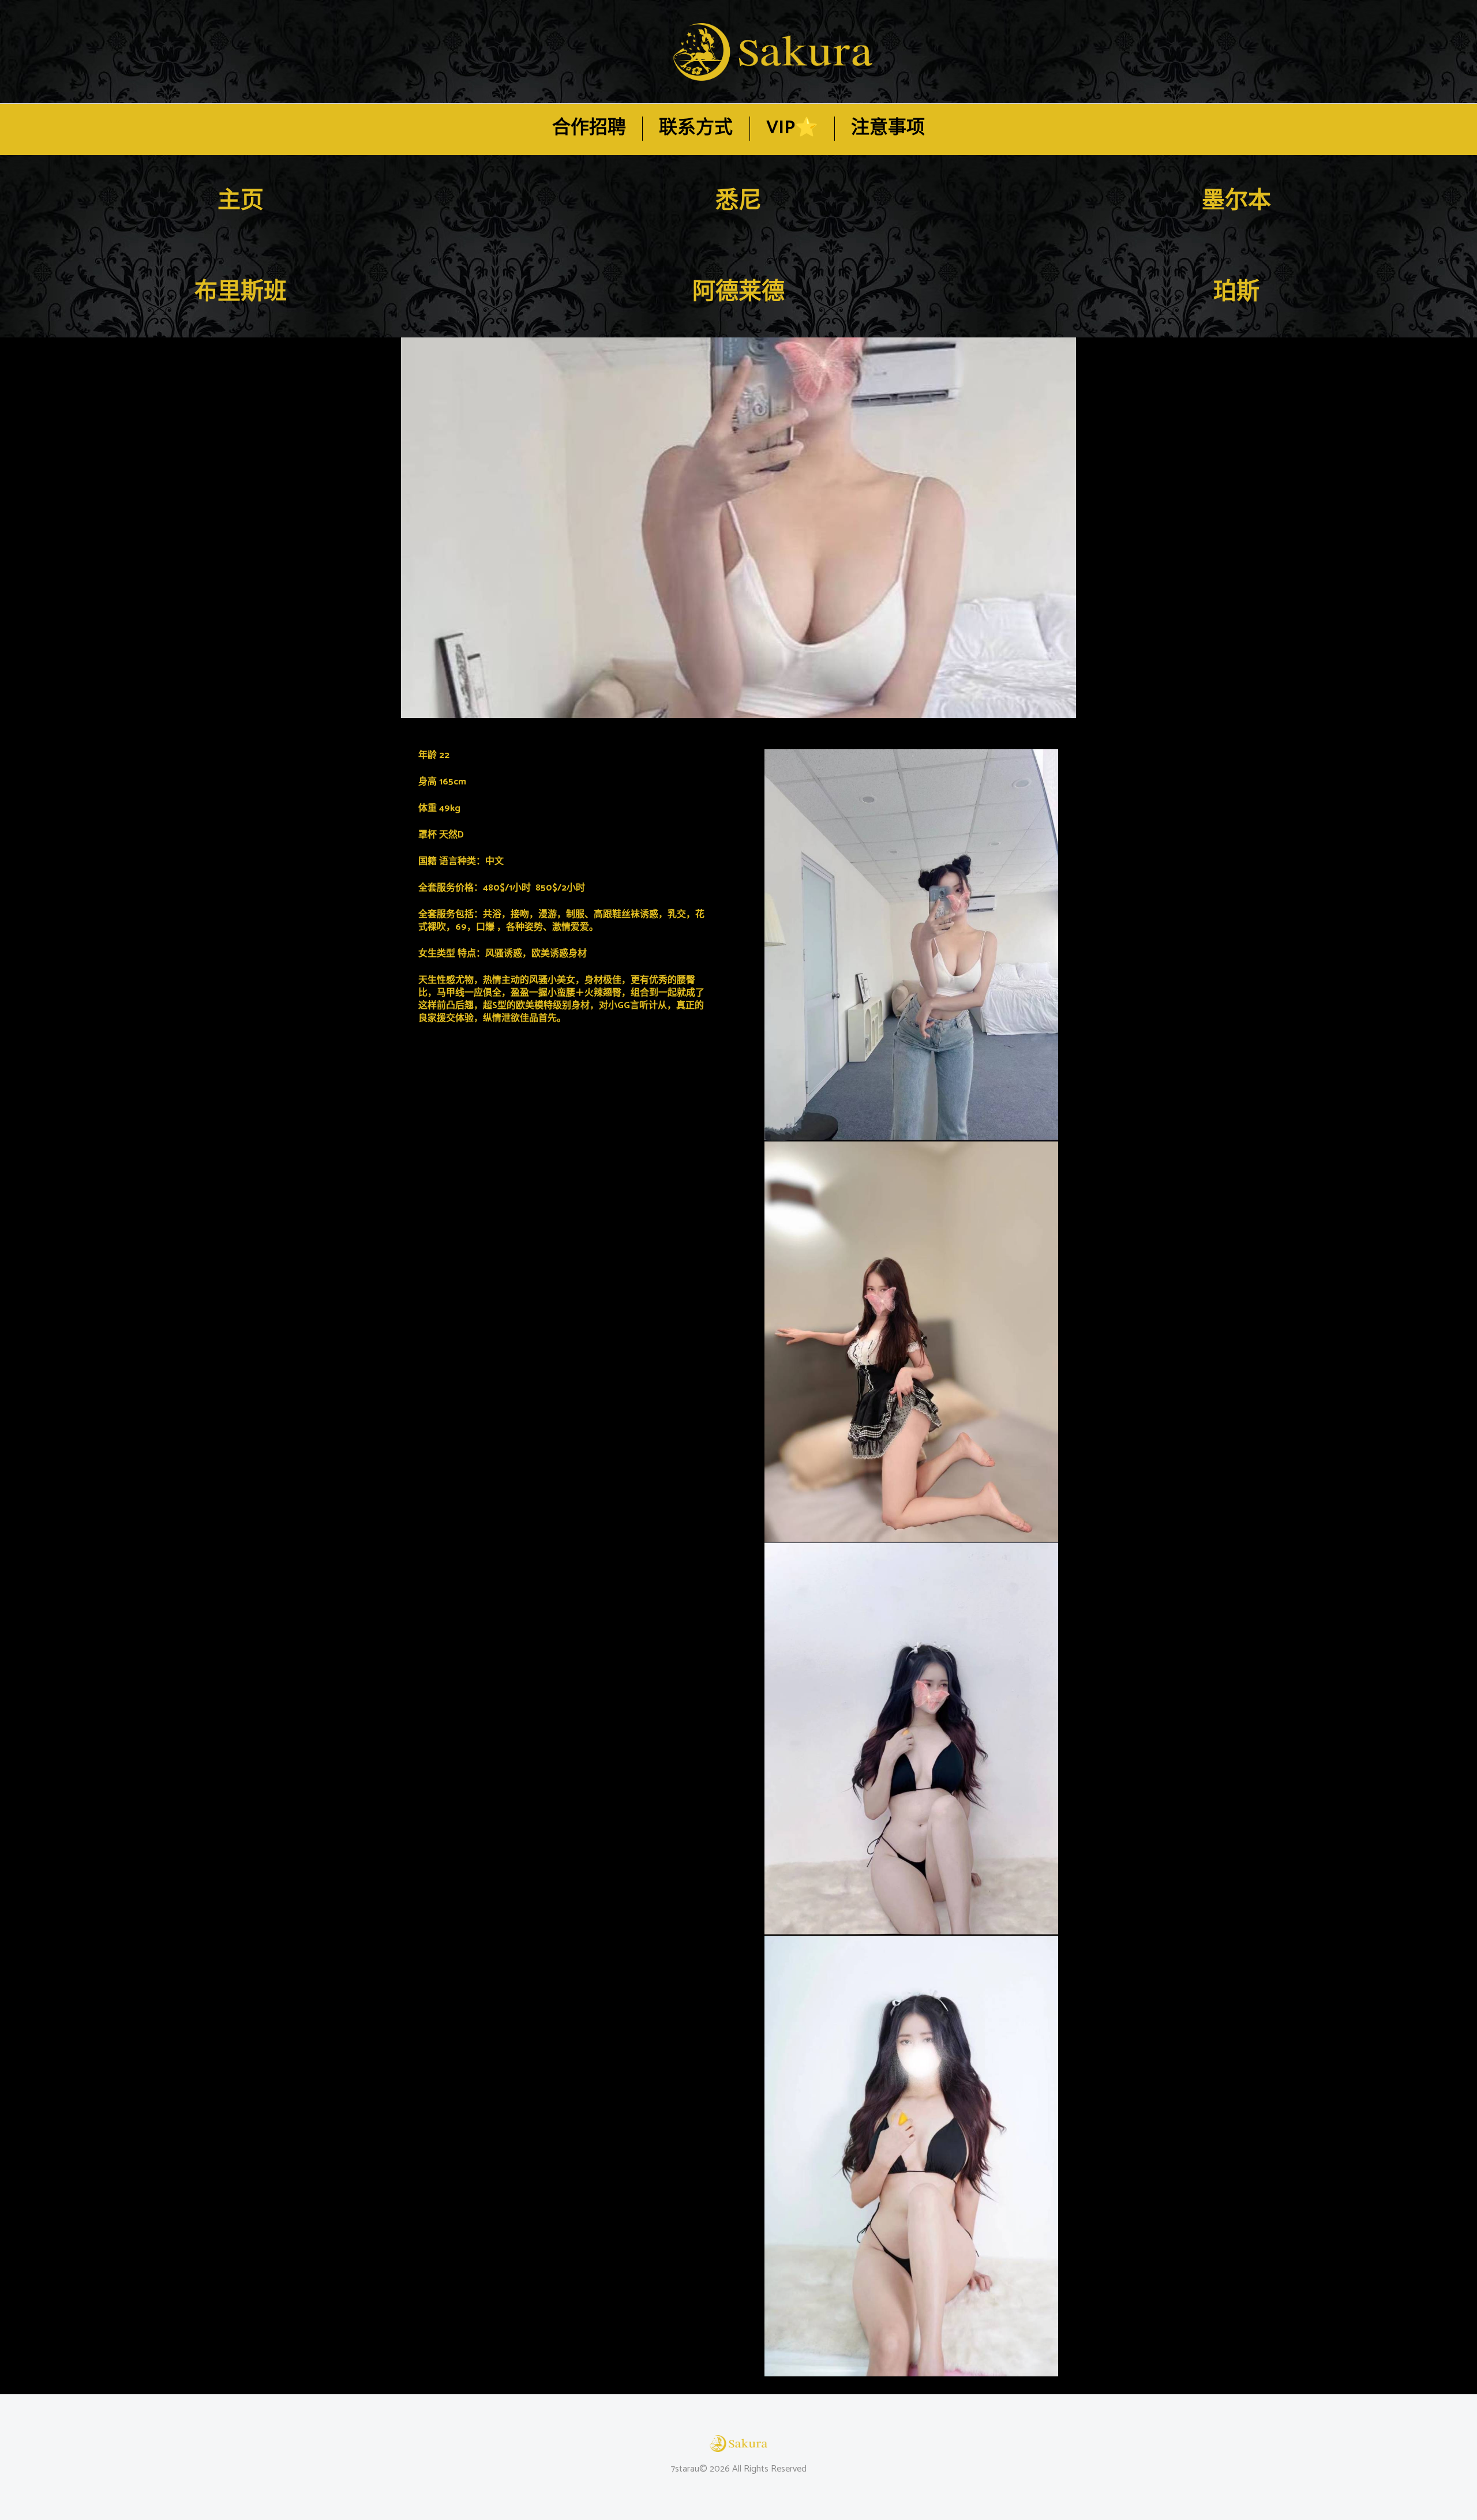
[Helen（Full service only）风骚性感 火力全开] (738, 528)
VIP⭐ (792, 128)
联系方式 (696, 128)
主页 (241, 201)
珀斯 (1236, 292)
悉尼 (738, 201)
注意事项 (888, 128)
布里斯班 (241, 292)
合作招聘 (589, 128)
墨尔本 (1236, 201)
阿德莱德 (738, 292)
